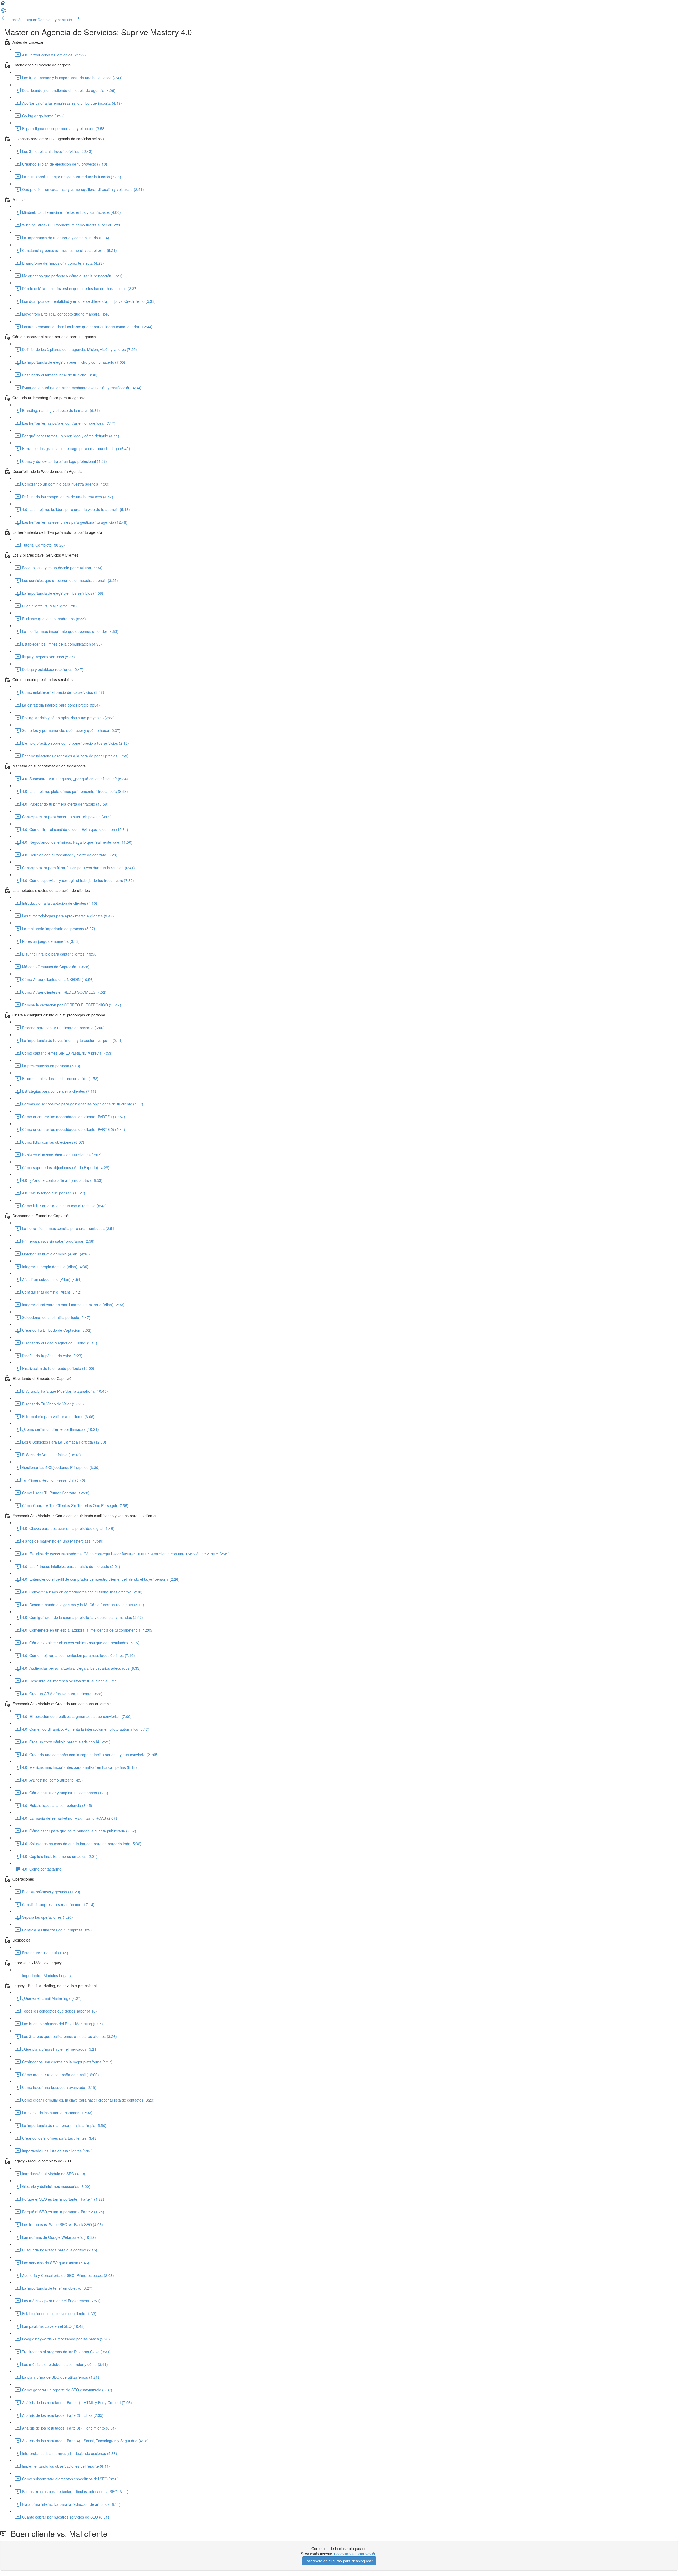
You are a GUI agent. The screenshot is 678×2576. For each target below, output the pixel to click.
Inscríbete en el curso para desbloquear (339, 2561)
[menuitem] (3, 12)
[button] (3, 5)
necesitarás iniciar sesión (355, 2554)
